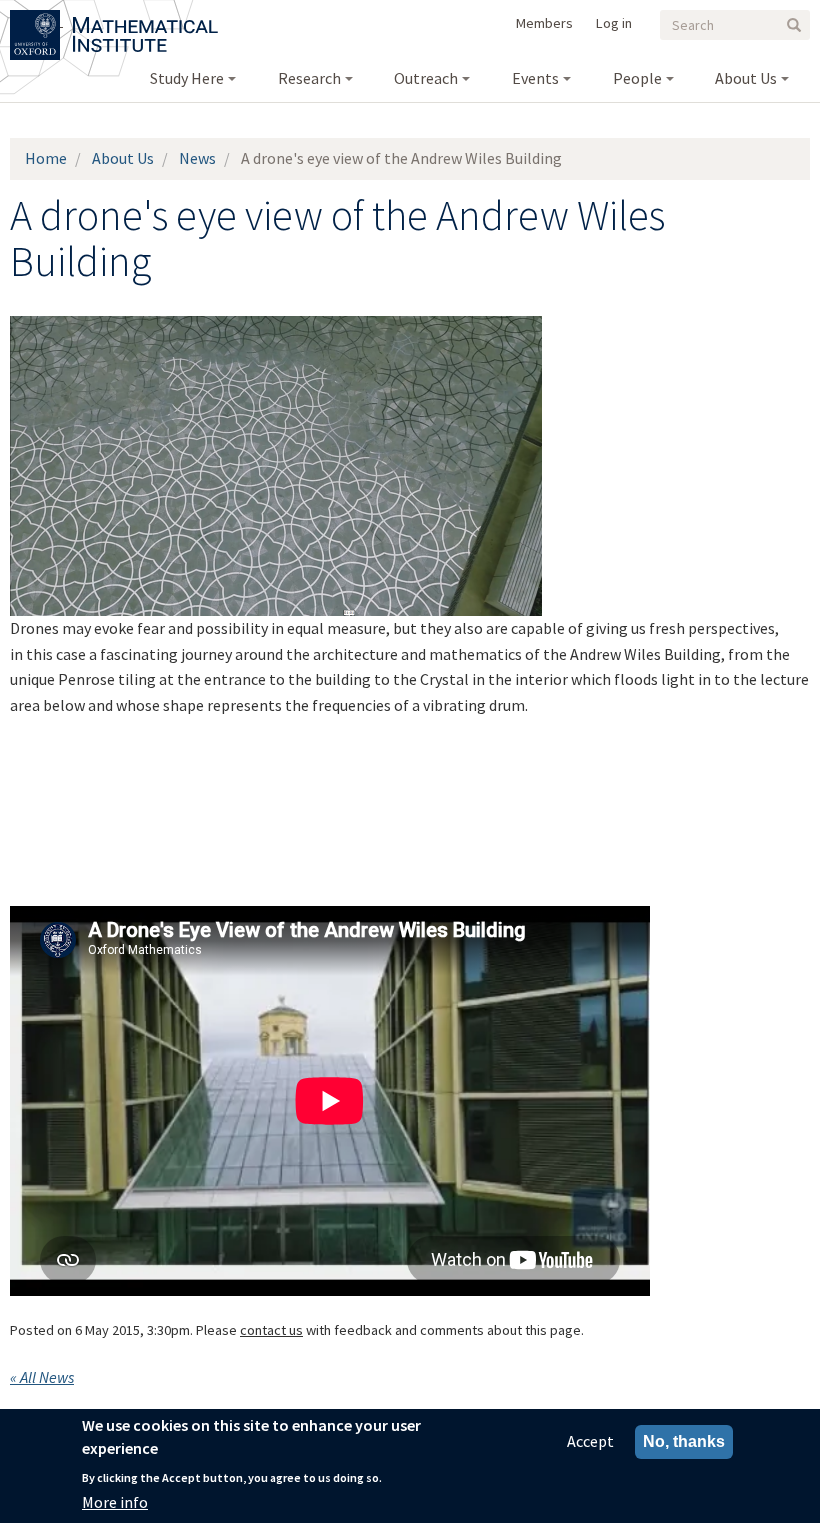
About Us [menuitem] (746, 78)
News (197, 158)
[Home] (145, 20)
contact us (271, 1330)
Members (544, 23)
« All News (42, 1377)
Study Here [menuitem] (187, 78)
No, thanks (684, 1441)
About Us (123, 158)
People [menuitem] (637, 78)
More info (115, 1502)
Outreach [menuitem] (426, 78)
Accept (590, 1441)
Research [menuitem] (309, 78)
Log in (614, 23)
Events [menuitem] (535, 78)
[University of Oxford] (36, 20)
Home (46, 158)
